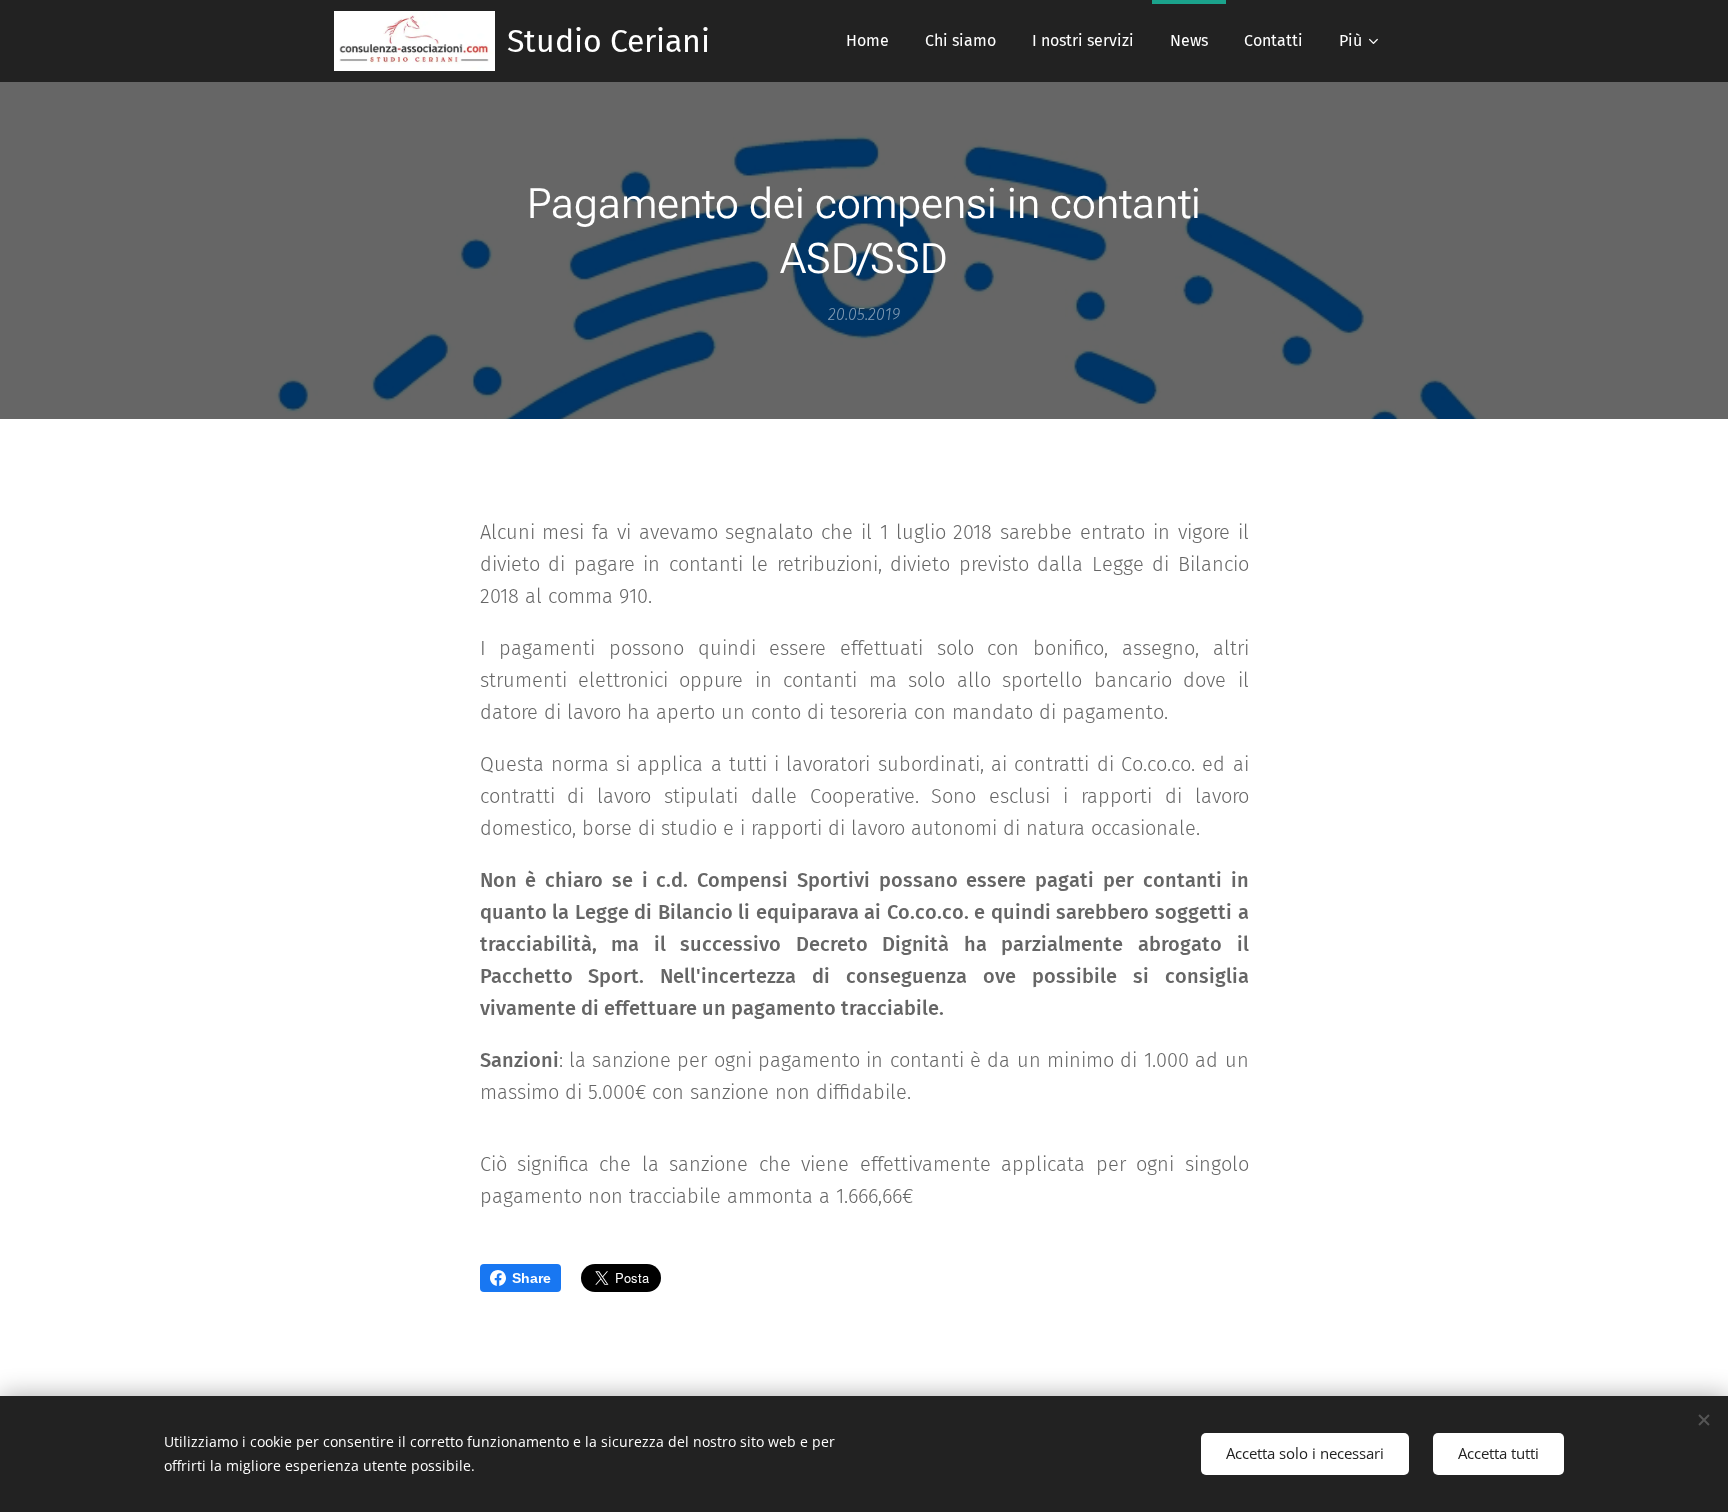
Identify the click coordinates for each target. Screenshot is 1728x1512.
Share (531, 1278)
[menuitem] (867, 41)
